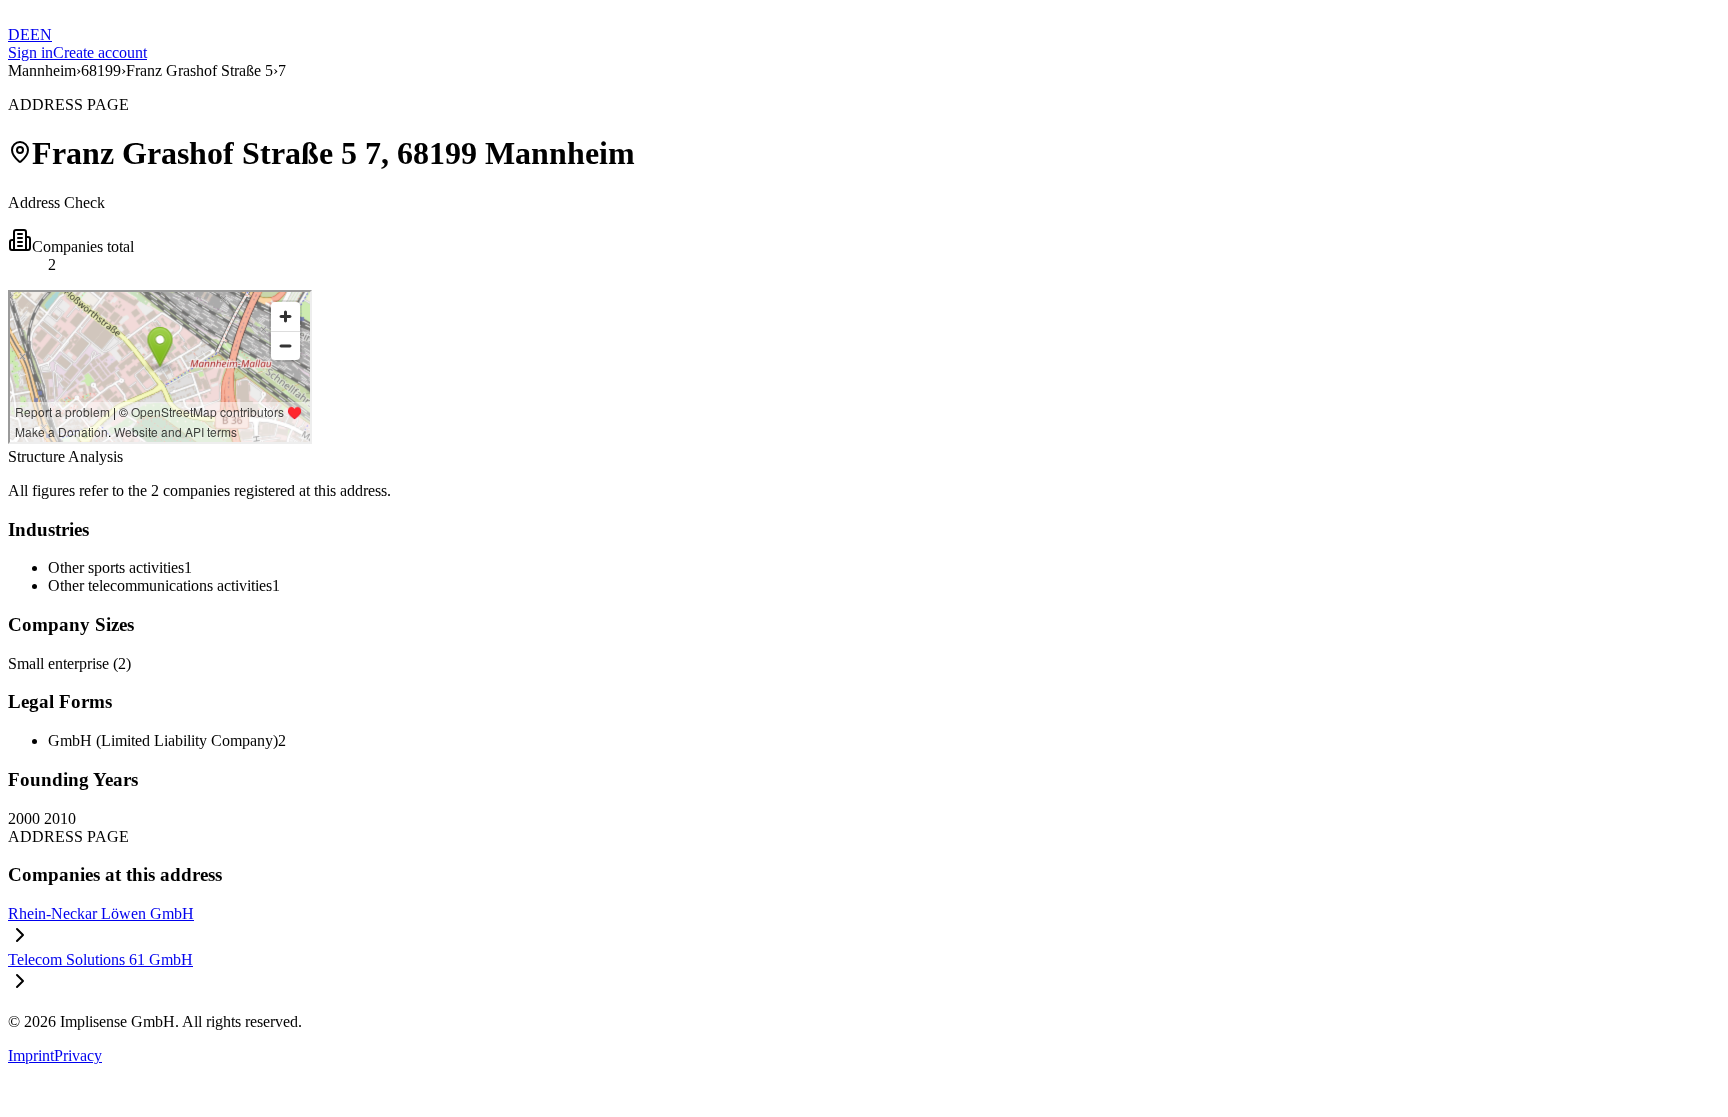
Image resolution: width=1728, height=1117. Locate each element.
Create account (100, 52)
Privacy (78, 1055)
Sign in (30, 52)
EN (41, 34)
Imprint (31, 1055)
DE (19, 34)
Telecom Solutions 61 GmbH (100, 959)
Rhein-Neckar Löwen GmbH (101, 913)
